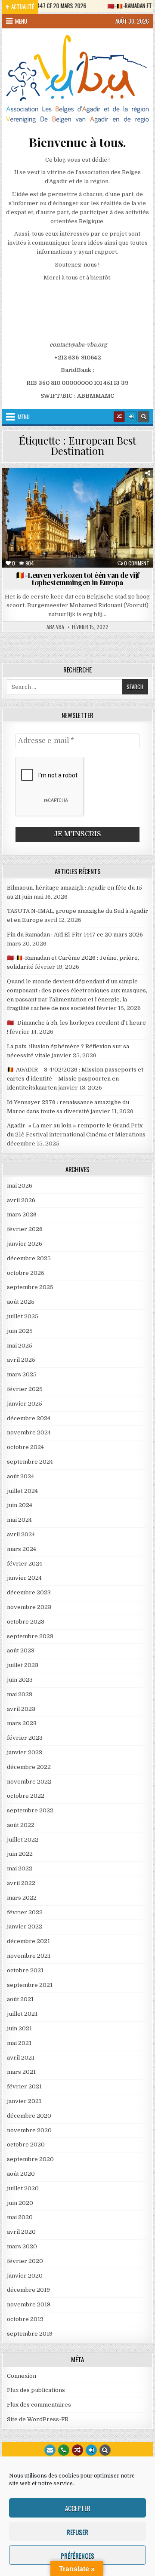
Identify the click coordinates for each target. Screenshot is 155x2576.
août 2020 (21, 2174)
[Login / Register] (131, 417)
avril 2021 (21, 2058)
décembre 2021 (28, 1941)
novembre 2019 (29, 2304)
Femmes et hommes (86, 498)
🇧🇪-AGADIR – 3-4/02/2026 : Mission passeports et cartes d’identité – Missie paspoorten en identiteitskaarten (75, 1079)
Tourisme (81, 516)
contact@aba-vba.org (78, 345)
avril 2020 (21, 2232)
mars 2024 (22, 1549)
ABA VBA (55, 627)
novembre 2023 (29, 1607)
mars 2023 (22, 1723)
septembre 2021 (30, 1985)
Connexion (22, 2376)
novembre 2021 (29, 1956)
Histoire (133, 498)
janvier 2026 (25, 1244)
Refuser (77, 2532)
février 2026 (25, 1229)
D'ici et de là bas (115, 489)
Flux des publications (36, 2390)
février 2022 (25, 1912)
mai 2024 (19, 1520)
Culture (69, 489)
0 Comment (137, 563)
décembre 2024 (29, 1418)
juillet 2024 (22, 1491)
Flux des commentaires (39, 2405)
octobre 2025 (26, 1273)
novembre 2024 (29, 1432)
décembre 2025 (29, 1258)
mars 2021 (21, 2072)
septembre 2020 (30, 2159)
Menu (21, 21)
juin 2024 (20, 1505)
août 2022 (21, 1825)
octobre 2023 (26, 1622)
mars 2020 (22, 2246)
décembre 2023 (29, 1592)
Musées (77, 507)
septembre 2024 (30, 1462)
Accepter (78, 2508)
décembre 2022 (29, 1767)
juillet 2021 (22, 2014)
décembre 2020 (29, 2116)
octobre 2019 (25, 2319)
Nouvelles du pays (123, 507)
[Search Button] (143, 417)
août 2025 (21, 1302)
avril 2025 (21, 1360)
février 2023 (25, 1738)
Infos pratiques (34, 507)
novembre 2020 (29, 2130)
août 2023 (21, 1650)
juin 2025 (20, 1331)
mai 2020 (20, 2217)
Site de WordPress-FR (38, 2419)
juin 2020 (20, 2203)
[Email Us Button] (50, 2450)
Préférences (77, 2555)
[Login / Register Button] (91, 2450)
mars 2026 (22, 1214)
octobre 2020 (26, 2145)
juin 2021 (19, 2028)
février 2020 (25, 2261)
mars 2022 (22, 1898)
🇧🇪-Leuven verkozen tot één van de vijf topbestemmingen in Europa (77, 579)
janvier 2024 (24, 1578)
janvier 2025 (25, 1404)
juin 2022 (20, 1854)
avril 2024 (21, 1534)
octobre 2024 (25, 1447)
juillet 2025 (23, 1316)
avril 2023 (21, 1709)
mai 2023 (20, 1694)
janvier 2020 (25, 2276)
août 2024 (20, 1476)
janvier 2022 (25, 1927)
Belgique (34, 489)
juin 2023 (20, 1680)
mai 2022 (20, 1868)
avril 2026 (21, 1200)
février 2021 (24, 2086)
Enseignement (32, 498)
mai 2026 (20, 1186)
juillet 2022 (23, 1840)
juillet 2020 (23, 2188)
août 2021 (20, 1999)
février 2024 (25, 1564)
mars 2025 (22, 1374)
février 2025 (25, 1389)
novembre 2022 (29, 1782)
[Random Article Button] (119, 417)
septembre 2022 (30, 1810)
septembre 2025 (30, 1287)
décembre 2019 (28, 2290)
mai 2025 (20, 1346)
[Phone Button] (64, 2450)
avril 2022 (21, 1883)
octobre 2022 (26, 1796)
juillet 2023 (23, 1665)
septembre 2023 (30, 1636)
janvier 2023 (25, 1752)
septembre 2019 (30, 2334)
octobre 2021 (25, 1970)
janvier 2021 (24, 2101)
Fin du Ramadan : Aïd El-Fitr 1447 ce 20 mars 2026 (75, 935)
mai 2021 (19, 2043)
